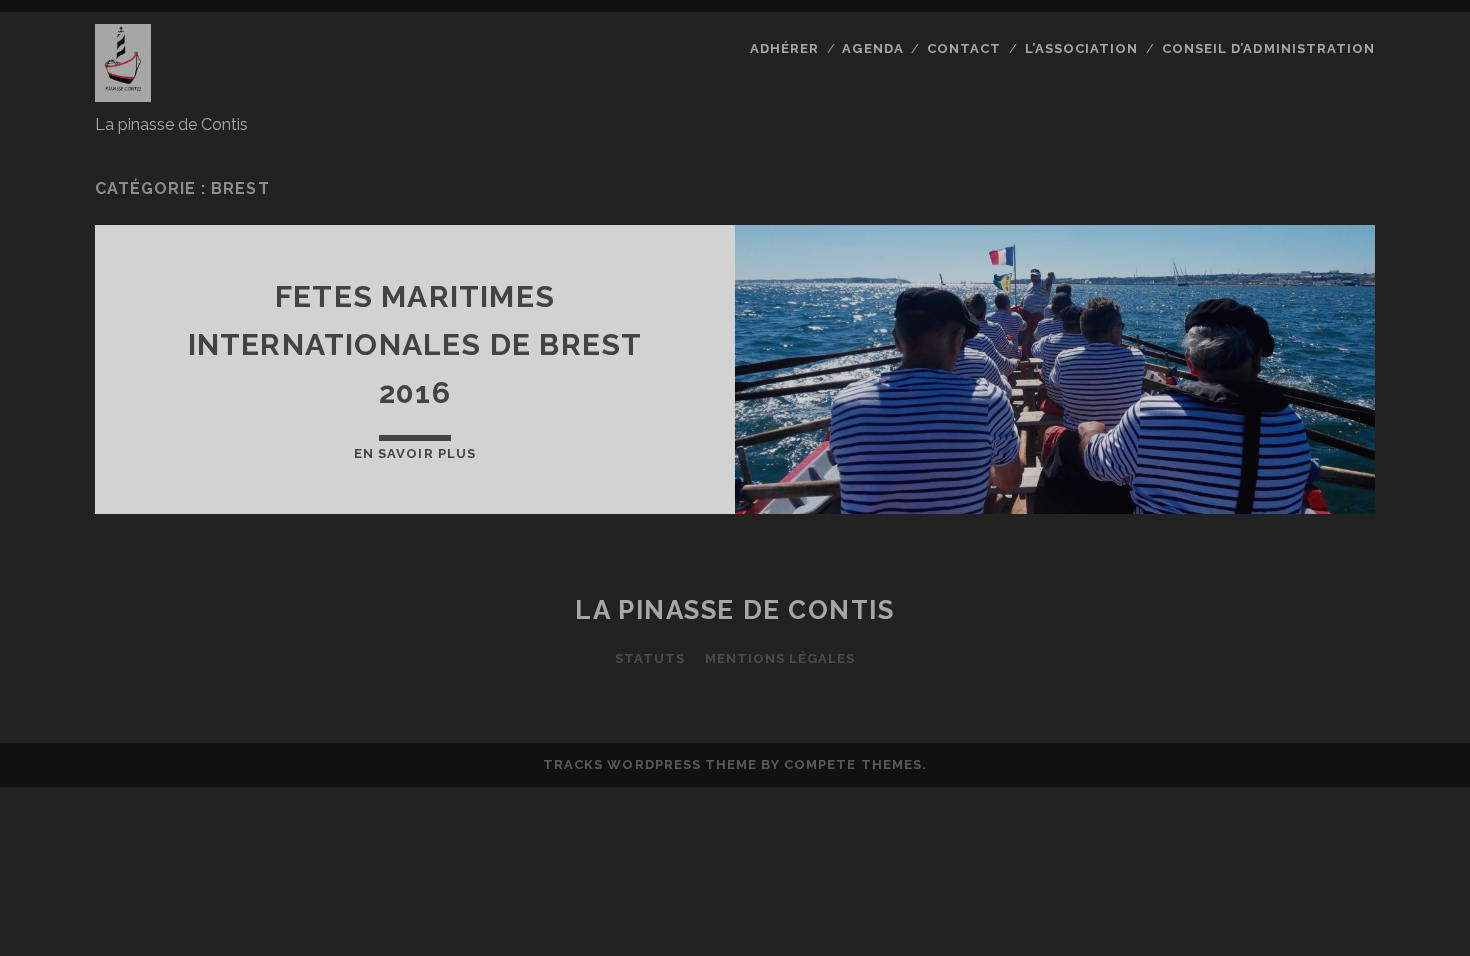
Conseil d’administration (1268, 48)
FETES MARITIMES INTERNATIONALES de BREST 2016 (415, 344)
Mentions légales (780, 658)
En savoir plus (415, 453)
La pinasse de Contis (734, 610)
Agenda (872, 48)
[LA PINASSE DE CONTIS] (123, 93)
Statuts (650, 658)
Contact (964, 48)
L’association (1082, 48)
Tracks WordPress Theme (650, 764)
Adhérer (784, 48)
